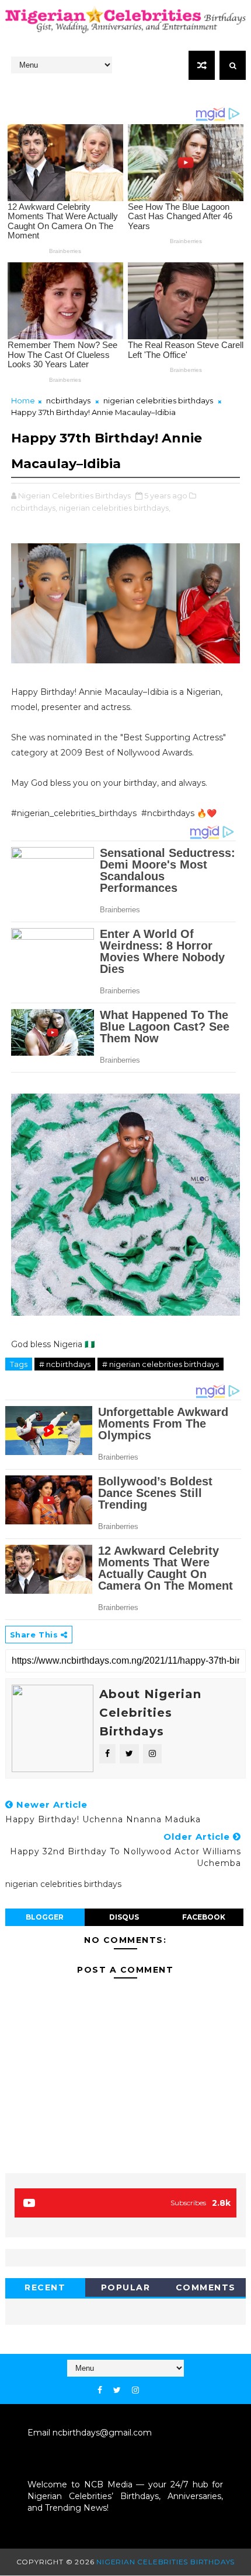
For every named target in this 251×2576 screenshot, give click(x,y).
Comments (206, 2287)
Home (23, 400)
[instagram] (135, 2390)
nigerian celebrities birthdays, (115, 508)
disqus (124, 1917)
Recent (45, 2287)
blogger (45, 1917)
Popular (126, 2287)
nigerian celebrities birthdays (158, 400)
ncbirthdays (68, 400)
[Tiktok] (150, 2387)
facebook (204, 1917)
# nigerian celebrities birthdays (161, 1364)
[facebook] (100, 2390)
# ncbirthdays (65, 1364)
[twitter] (117, 2390)
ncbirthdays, (34, 508)
